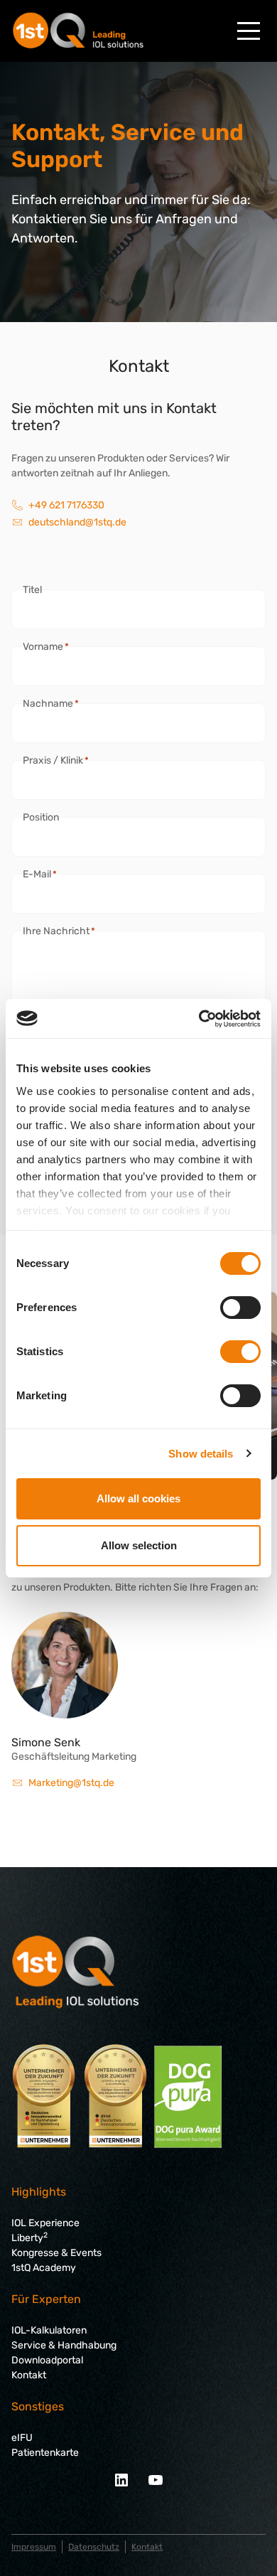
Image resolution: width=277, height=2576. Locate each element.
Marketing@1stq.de (71, 1783)
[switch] (240, 1308)
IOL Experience (45, 2223)
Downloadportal (47, 2360)
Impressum (34, 2547)
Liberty (29, 2238)
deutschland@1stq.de (77, 522)
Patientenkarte (45, 2453)
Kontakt (29, 2375)
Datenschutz (94, 2547)
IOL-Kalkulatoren (49, 2330)
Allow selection (139, 1545)
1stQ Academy (44, 2268)
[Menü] (249, 31)
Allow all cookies (138, 1498)
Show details (201, 1454)
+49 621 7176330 (66, 505)
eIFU (22, 2438)
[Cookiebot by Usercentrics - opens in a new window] (199, 1019)
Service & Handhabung (64, 2345)
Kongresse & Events (56, 2253)
